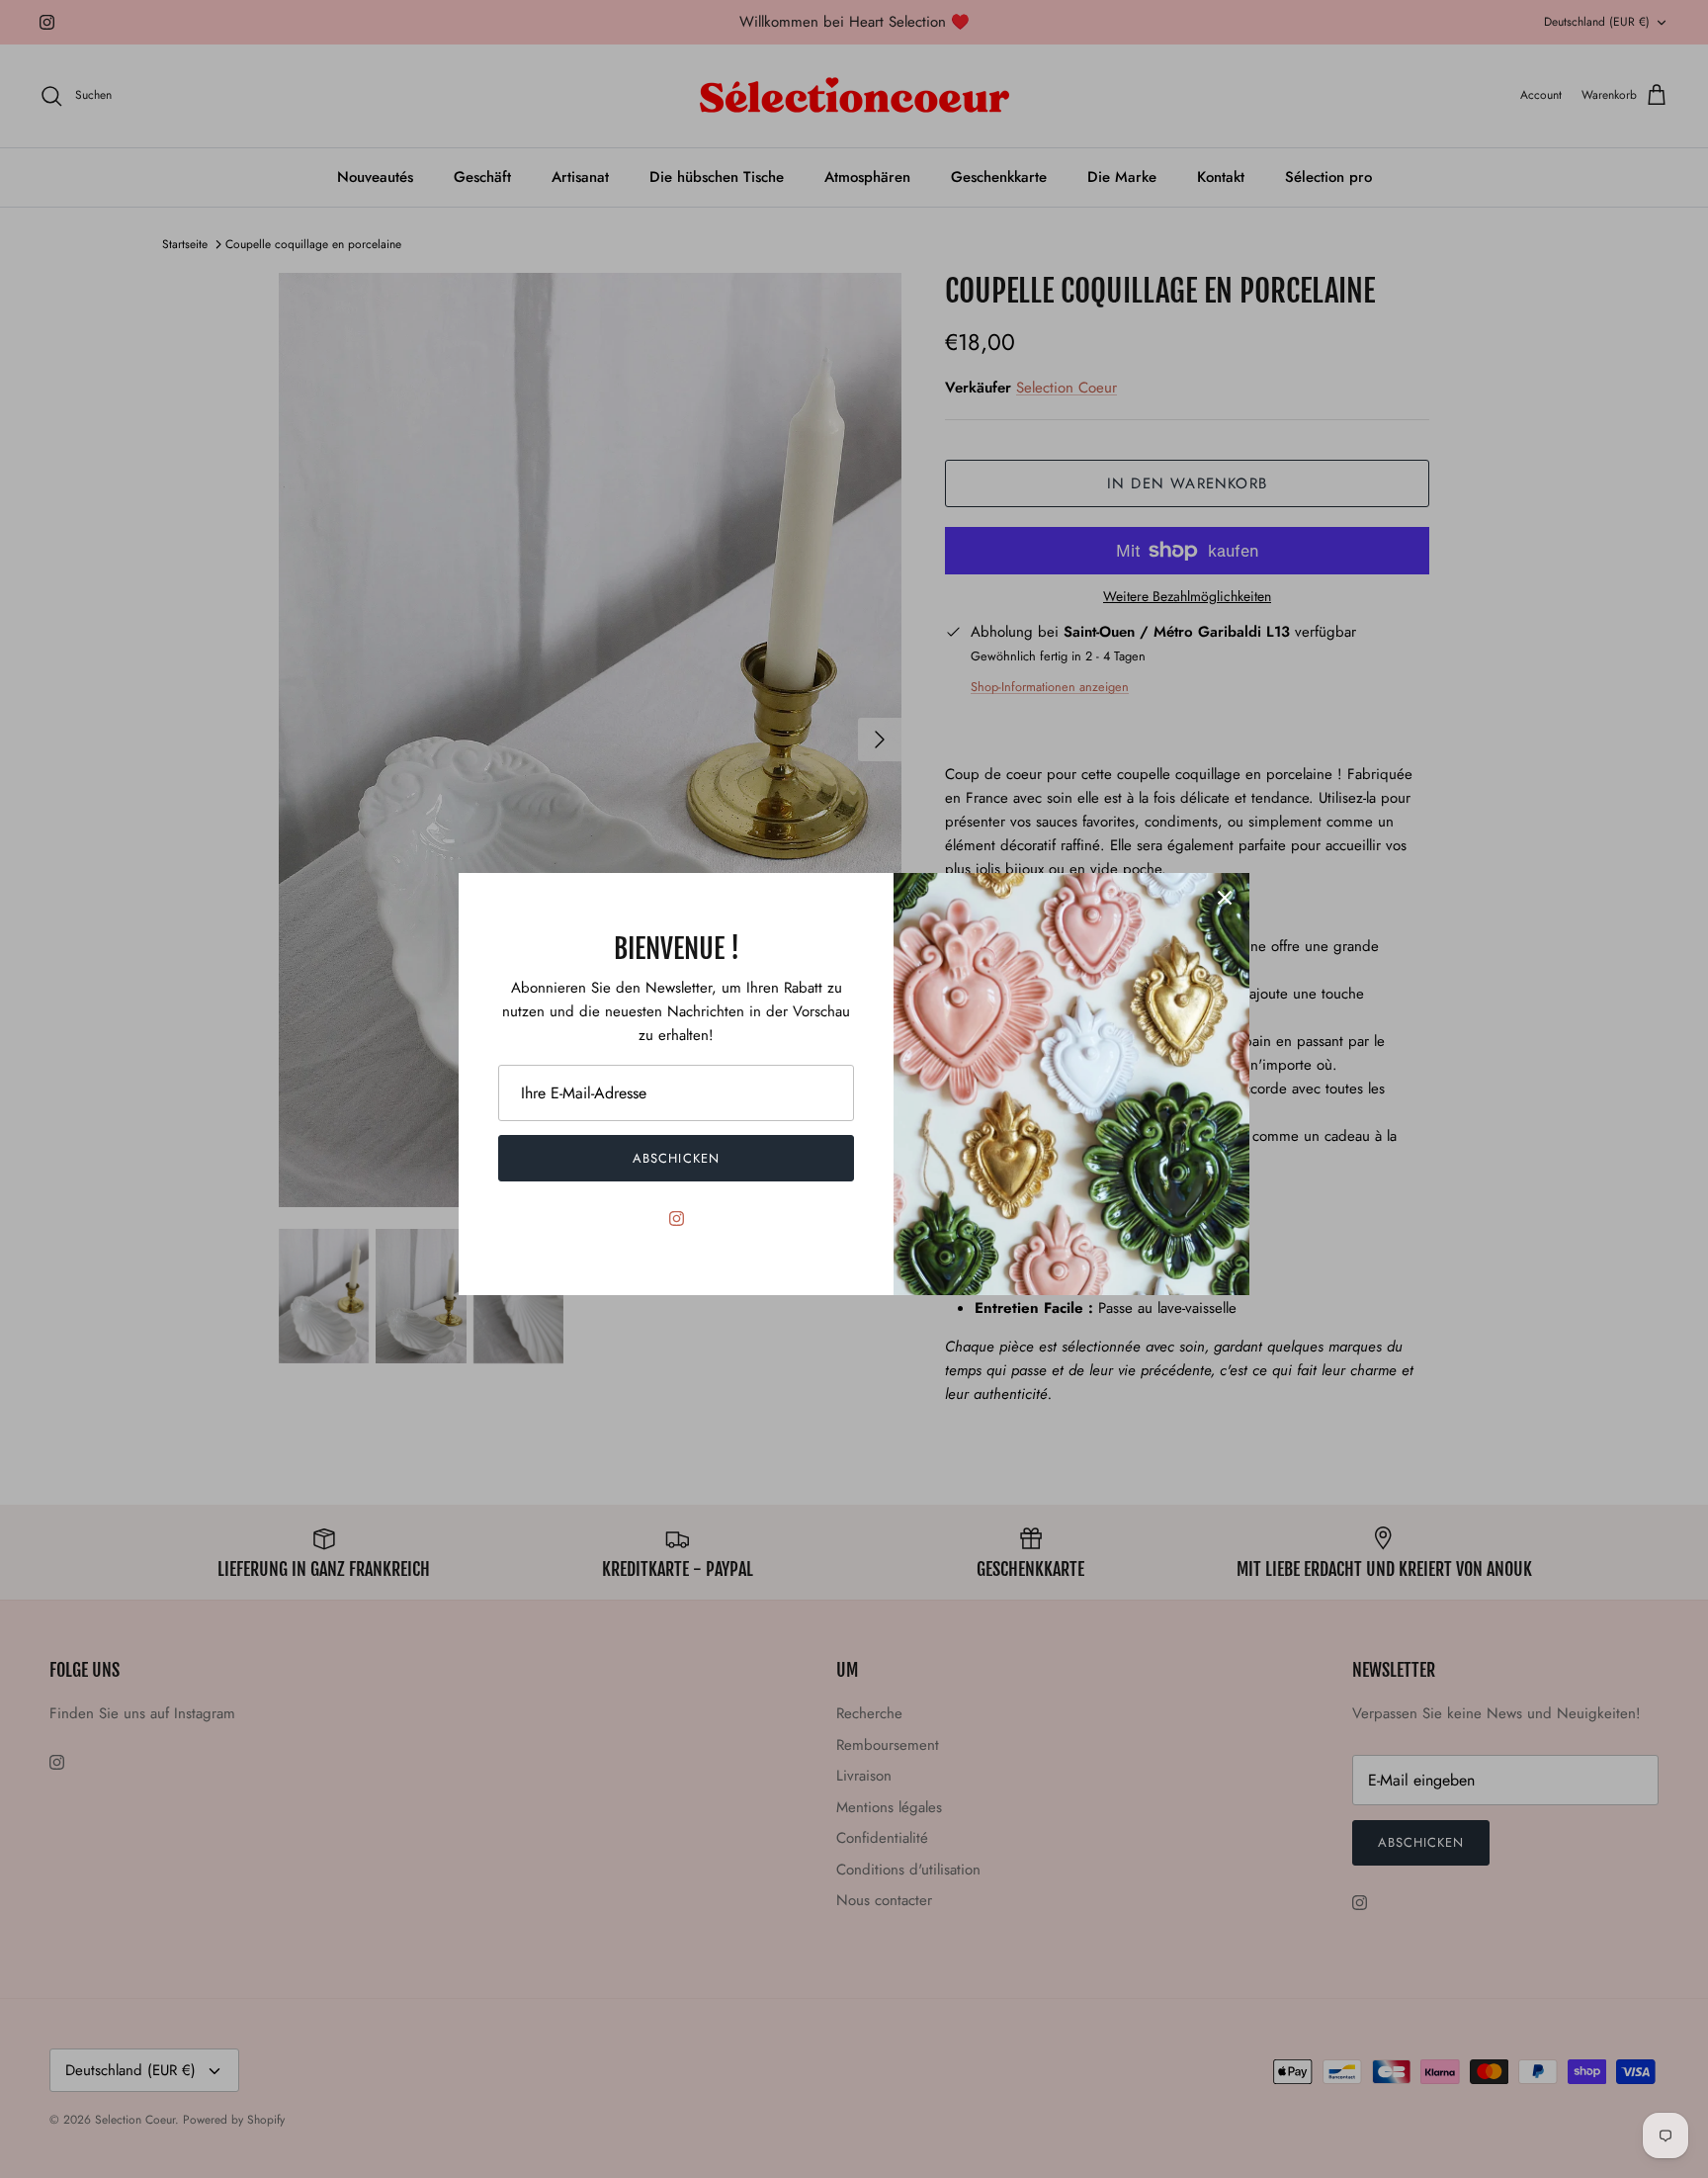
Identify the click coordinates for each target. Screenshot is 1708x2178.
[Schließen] (1225, 898)
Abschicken (676, 1158)
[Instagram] (677, 1219)
